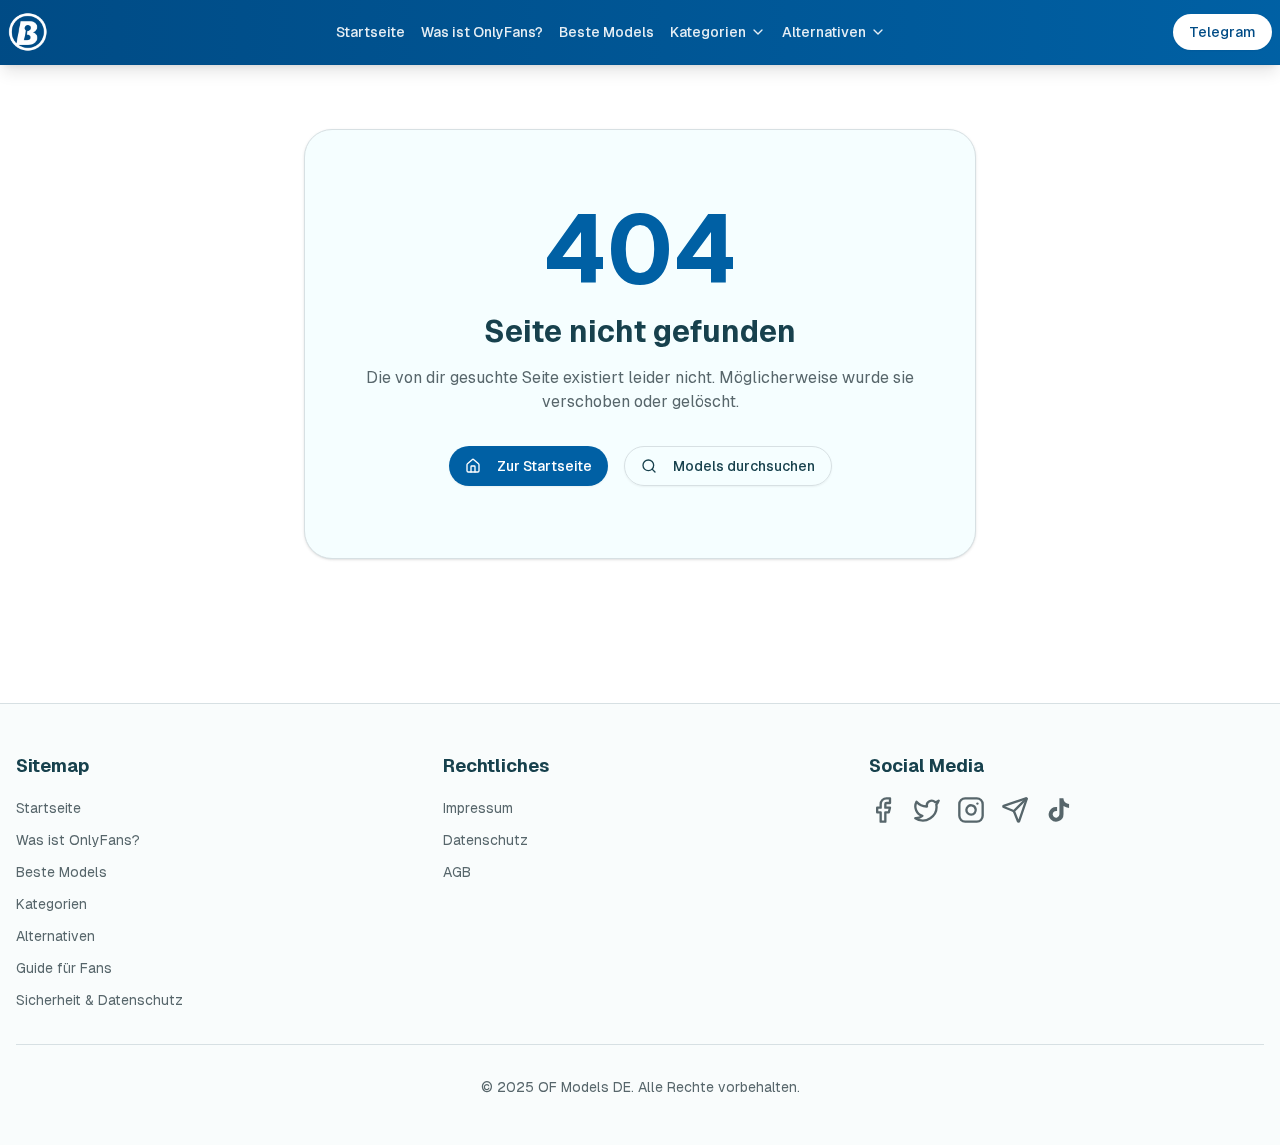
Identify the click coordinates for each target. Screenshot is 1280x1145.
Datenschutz (485, 840)
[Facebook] (883, 810)
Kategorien (708, 32)
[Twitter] (927, 810)
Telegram (1222, 32)
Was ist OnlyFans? (482, 32)
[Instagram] (971, 810)
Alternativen (824, 32)
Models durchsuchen (744, 466)
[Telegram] (1015, 810)
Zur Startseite (544, 466)
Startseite (370, 32)
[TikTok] (1059, 810)
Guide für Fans (64, 968)
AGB (457, 872)
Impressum (478, 808)
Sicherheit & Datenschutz (99, 1000)
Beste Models (606, 32)
